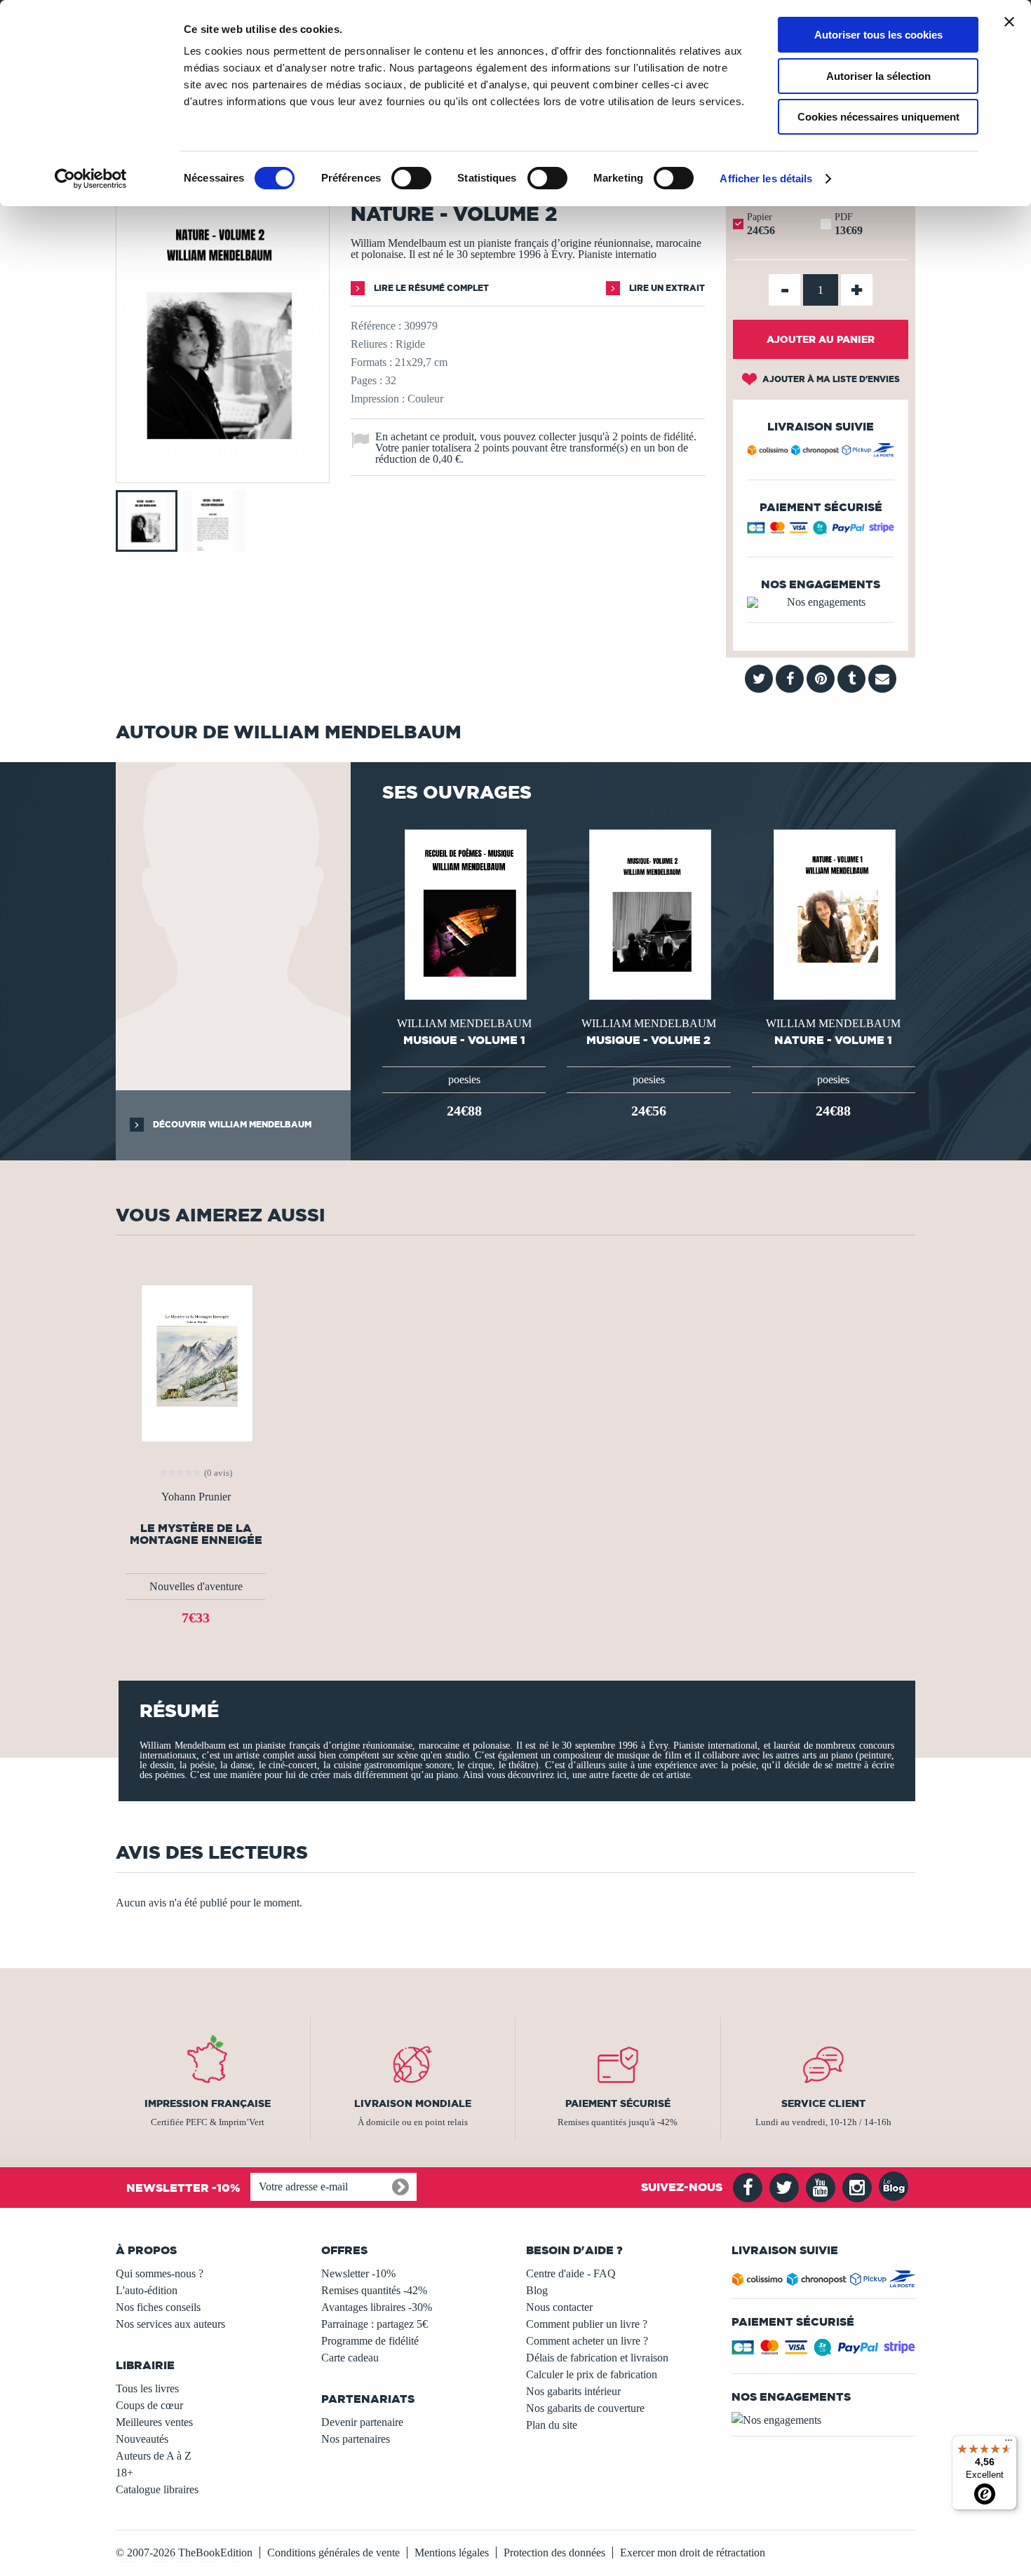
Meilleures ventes (154, 2422)
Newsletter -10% (358, 2273)
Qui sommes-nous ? (160, 2273)
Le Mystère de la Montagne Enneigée (196, 1534)
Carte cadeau (350, 2358)
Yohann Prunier (196, 1497)
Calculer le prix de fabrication (592, 2374)
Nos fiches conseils (158, 2307)
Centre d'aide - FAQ (571, 2273)
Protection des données (554, 2553)
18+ (124, 2473)
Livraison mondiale (413, 2103)
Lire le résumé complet (430, 288)
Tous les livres (147, 2388)
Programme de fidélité (370, 2341)
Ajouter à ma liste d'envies (830, 379)
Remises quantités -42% (374, 2290)
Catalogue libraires (157, 2489)
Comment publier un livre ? (587, 2324)
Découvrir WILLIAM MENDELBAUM (231, 1124)
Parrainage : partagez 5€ (375, 2324)
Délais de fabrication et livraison (597, 2358)
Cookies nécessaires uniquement (878, 117)
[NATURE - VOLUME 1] (833, 913)
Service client (823, 2103)
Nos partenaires (356, 2439)
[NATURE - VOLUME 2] (223, 473)
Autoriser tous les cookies (878, 35)
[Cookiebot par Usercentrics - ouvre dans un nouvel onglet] (91, 179)
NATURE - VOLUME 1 (833, 1040)
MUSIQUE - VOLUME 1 (464, 1040)
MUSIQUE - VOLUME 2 (648, 1040)
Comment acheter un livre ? (587, 2341)
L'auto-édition (147, 2290)
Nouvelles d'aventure (196, 1586)
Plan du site (552, 2425)
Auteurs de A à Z (154, 2456)
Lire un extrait (666, 288)
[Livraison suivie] (821, 452)
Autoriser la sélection (878, 76)
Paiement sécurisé (618, 2103)
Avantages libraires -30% (377, 2307)
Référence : (376, 326)
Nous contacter (559, 2307)
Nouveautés (142, 2439)
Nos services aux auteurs (170, 2324)
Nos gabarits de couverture (585, 2408)
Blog (537, 2290)
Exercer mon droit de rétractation (693, 2553)
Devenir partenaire (362, 2422)
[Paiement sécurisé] (821, 531)
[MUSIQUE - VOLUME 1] (464, 913)
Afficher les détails (766, 178)
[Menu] (1009, 2443)
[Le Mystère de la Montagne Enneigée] (196, 1362)
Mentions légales (452, 2553)
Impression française (208, 2103)
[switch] (411, 178)
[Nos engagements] (821, 602)
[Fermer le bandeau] (1009, 22)
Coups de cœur (149, 2405)
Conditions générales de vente (333, 2553)
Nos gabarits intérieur (573, 2391)
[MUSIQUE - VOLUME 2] (649, 913)
